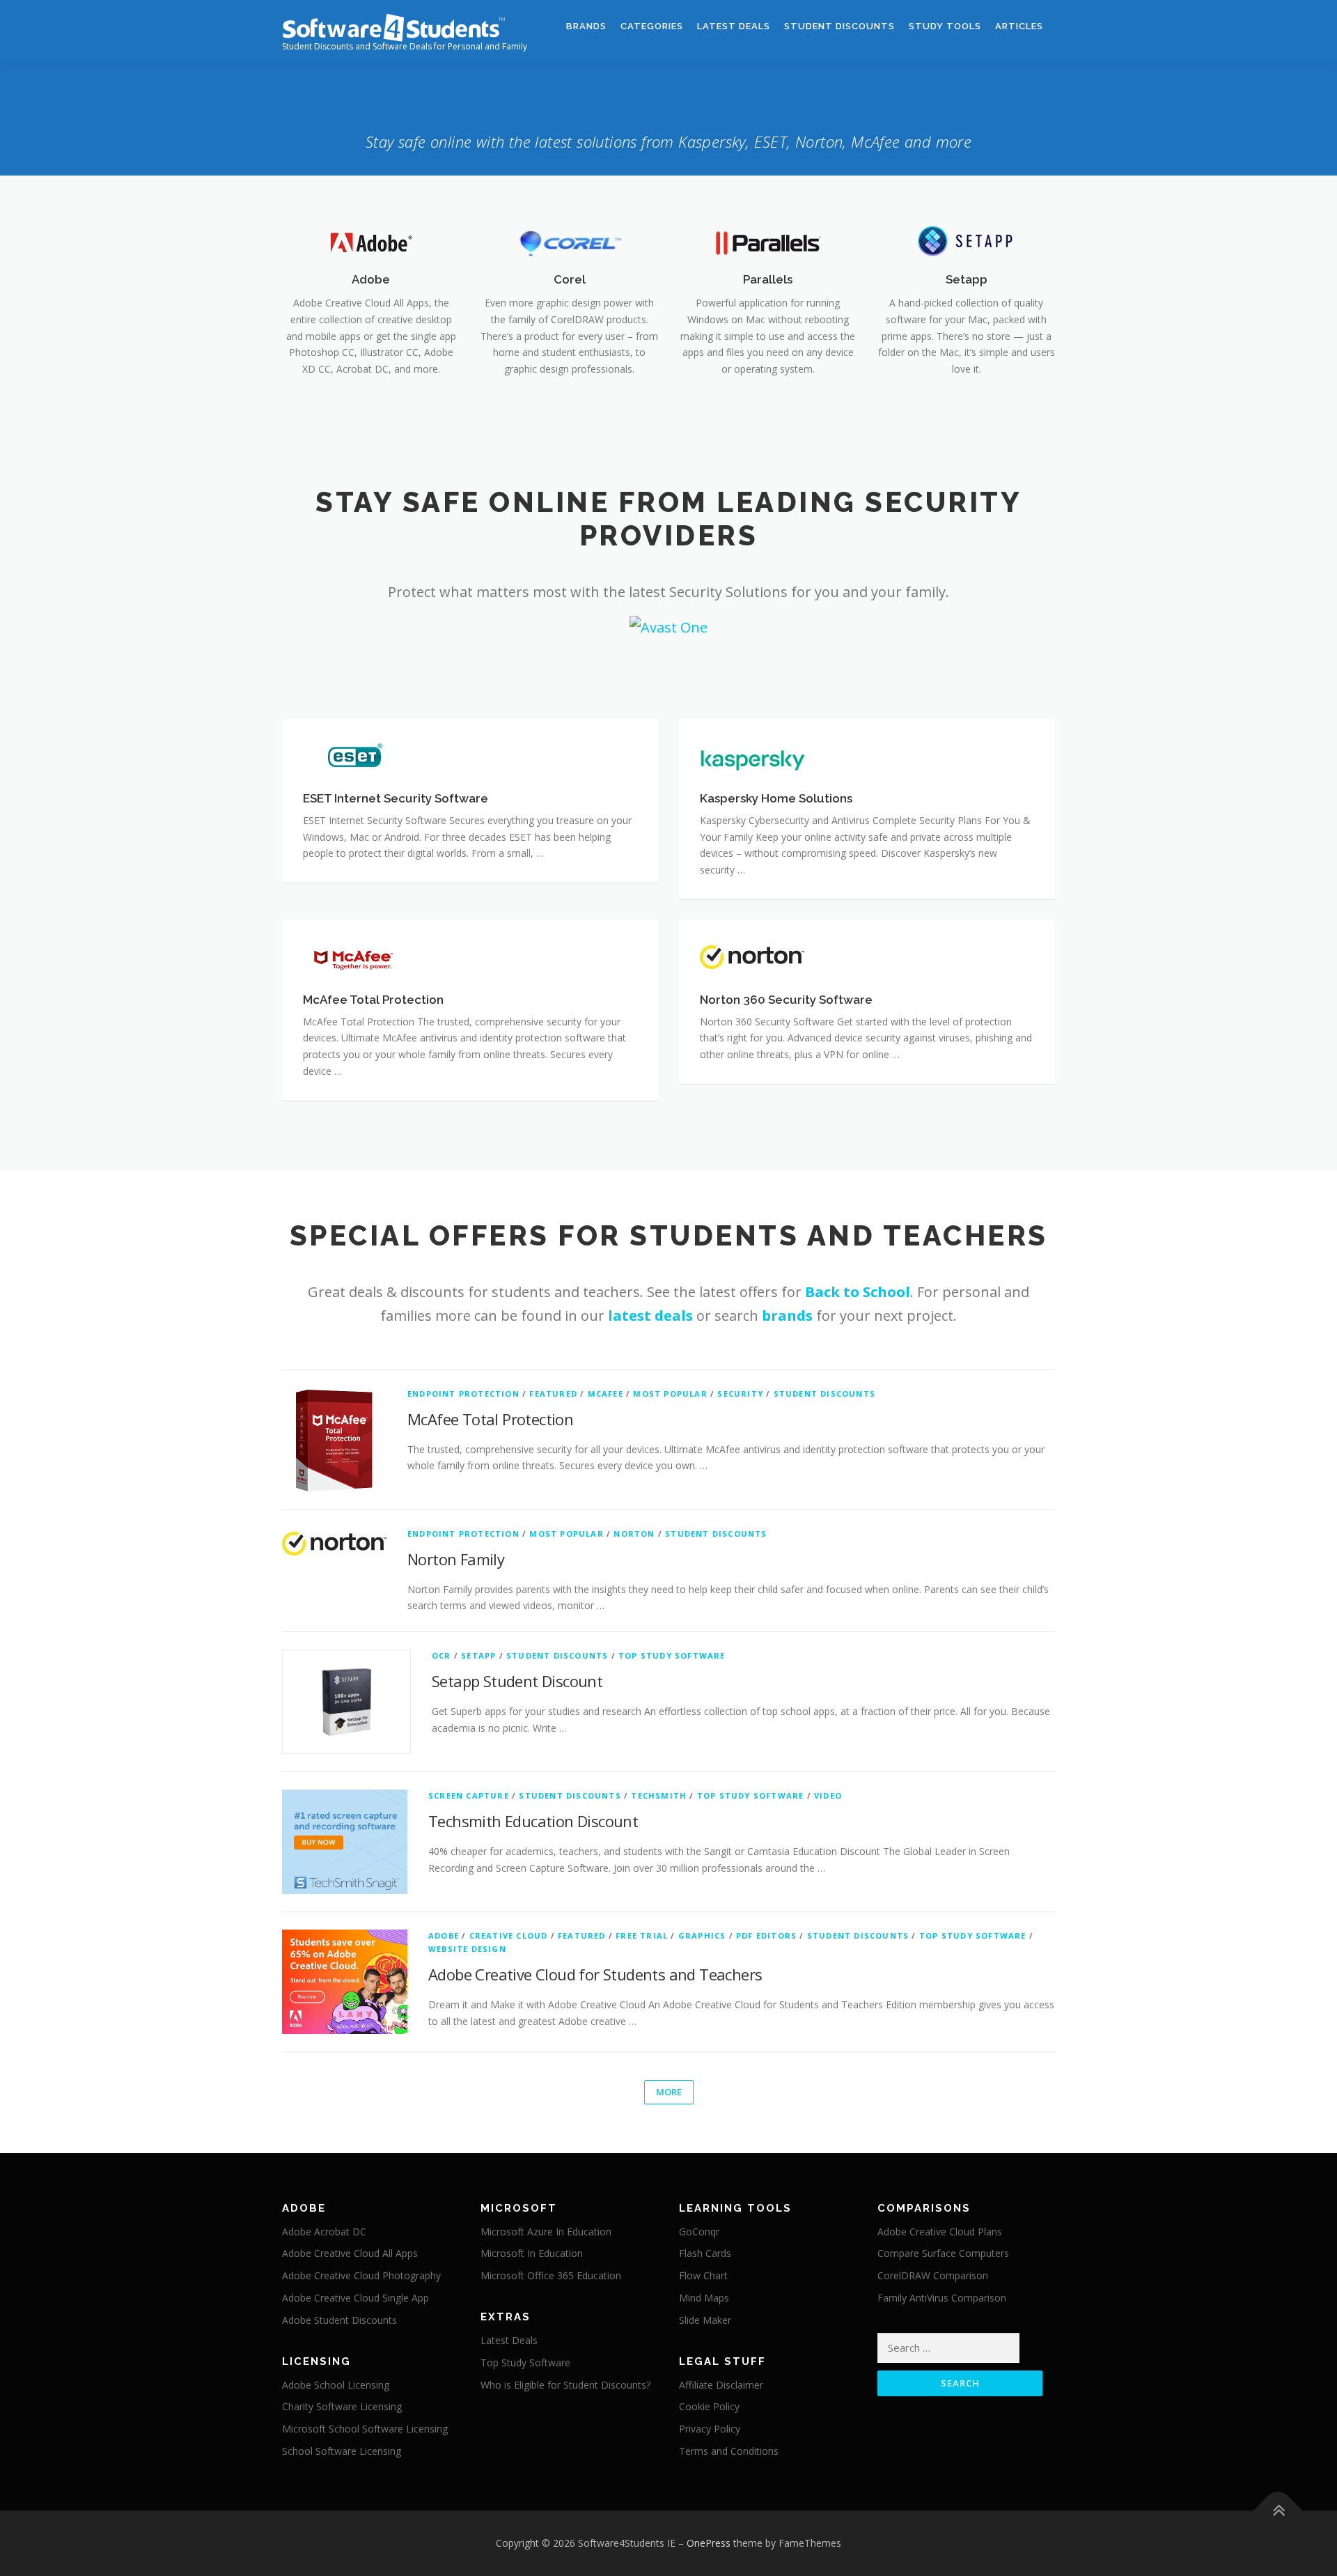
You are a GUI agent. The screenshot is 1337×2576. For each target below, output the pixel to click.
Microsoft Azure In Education (546, 2232)
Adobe (371, 279)
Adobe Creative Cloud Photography (361, 2275)
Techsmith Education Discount (533, 1821)
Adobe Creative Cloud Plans (940, 2232)
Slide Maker (705, 2320)
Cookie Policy (709, 2406)
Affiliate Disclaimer (721, 2385)
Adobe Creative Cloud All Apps (350, 2253)
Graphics (702, 1935)
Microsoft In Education (532, 2253)
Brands (586, 26)
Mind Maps (704, 2298)
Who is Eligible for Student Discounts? (565, 2385)
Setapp (967, 279)
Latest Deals (734, 26)
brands (787, 1316)
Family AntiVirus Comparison (942, 2298)
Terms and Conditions (729, 2451)
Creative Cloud (509, 1935)
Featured (553, 1394)
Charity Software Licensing (342, 2406)
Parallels (768, 279)
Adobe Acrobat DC (324, 2232)
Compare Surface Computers (943, 2253)
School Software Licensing (342, 2451)
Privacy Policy (710, 2429)
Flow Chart (703, 2275)
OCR (441, 1655)
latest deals (650, 1316)
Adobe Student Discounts (339, 2320)
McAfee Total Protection (490, 1419)
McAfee (605, 1394)
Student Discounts (839, 26)
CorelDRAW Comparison (933, 2275)
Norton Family (456, 1559)
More (669, 2092)
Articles (1019, 26)
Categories (652, 26)
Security (740, 1394)
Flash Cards (705, 2253)
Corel (570, 279)
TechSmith (659, 1795)
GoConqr (699, 2232)
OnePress (709, 2543)
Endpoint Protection (463, 1394)
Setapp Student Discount (517, 1681)
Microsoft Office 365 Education (551, 2275)
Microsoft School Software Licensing (365, 2429)
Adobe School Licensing (336, 2385)
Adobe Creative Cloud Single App (355, 2298)
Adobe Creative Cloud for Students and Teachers (595, 1974)
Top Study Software (672, 1655)
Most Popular (670, 1394)
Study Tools (945, 26)
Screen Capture (469, 1795)
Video (828, 1795)
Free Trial (642, 1935)
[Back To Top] (1278, 2510)
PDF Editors (766, 1935)
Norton (634, 1534)
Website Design (467, 1949)
